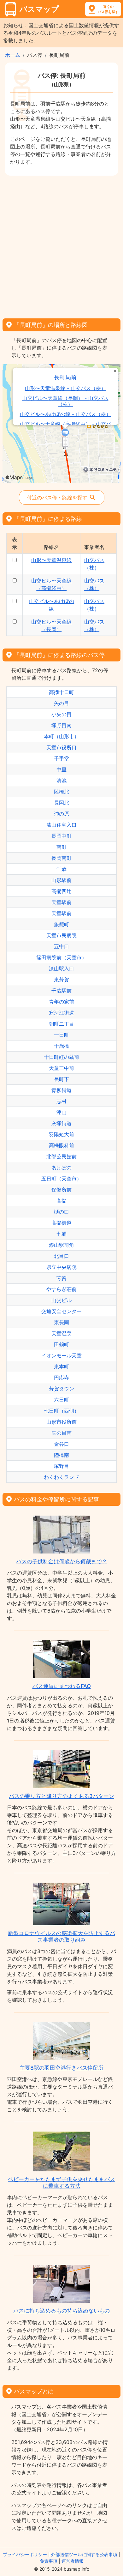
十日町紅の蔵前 (61, 1057)
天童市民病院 (61, 935)
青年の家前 (61, 1002)
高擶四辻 (61, 891)
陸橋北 (61, 792)
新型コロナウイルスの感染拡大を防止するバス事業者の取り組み (61, 1936)
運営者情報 (73, 2561)
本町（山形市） (61, 736)
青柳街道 (61, 1090)
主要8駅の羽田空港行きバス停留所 (61, 2068)
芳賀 (61, 1278)
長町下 (61, 1079)
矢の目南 (61, 1433)
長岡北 (61, 803)
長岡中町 (61, 836)
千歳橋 (61, 1046)
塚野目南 (61, 725)
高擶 (61, 1201)
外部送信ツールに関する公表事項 (84, 2554)
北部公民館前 (61, 1156)
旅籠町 (61, 924)
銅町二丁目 (61, 1024)
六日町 (61, 1400)
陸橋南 (61, 1455)
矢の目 (61, 703)
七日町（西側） (61, 1411)
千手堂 (61, 758)
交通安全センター (61, 1311)
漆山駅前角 (61, 1245)
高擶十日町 (61, 692)
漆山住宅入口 (61, 825)
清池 (61, 781)
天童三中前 (61, 1068)
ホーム (13, 55)
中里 (61, 769)
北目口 (61, 1256)
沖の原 (61, 814)
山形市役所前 (61, 1422)
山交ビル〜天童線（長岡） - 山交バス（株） (65, 401)
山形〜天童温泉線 (51, 560)
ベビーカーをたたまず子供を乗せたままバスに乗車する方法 (61, 2182)
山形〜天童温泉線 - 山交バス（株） (65, 388)
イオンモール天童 (61, 1355)
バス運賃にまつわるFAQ (62, 1686)
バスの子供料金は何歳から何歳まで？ (62, 1561)
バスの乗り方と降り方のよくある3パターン (61, 1796)
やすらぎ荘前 (61, 1289)
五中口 (61, 946)
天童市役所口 (61, 747)
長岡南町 (61, 858)
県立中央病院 (61, 1267)
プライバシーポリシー (25, 2554)
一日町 (61, 1035)
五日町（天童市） (61, 1179)
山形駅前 (61, 880)
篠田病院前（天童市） (61, 957)
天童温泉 (61, 1333)
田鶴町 (61, 1344)
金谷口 (61, 1444)
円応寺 (61, 1378)
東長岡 (61, 1322)
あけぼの (61, 1167)
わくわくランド (61, 1477)
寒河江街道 (61, 1013)
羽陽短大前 (61, 1134)
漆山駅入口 (61, 968)
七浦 (61, 1234)
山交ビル (61, 1300)
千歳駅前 (61, 991)
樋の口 (61, 1212)
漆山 (61, 1112)
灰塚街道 (61, 1123)
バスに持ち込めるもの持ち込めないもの (61, 2311)
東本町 (61, 1366)
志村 (61, 1101)
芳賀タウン (61, 1389)
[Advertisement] (61, 245)
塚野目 (61, 1466)
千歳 (61, 869)
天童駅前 (61, 902)
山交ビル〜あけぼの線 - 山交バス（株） (65, 414)
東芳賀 (61, 980)
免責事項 (49, 2561)
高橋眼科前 (61, 1145)
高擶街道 (61, 1223)
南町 (61, 847)
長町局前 (65, 377)
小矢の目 (61, 714)
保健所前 (61, 1190)
